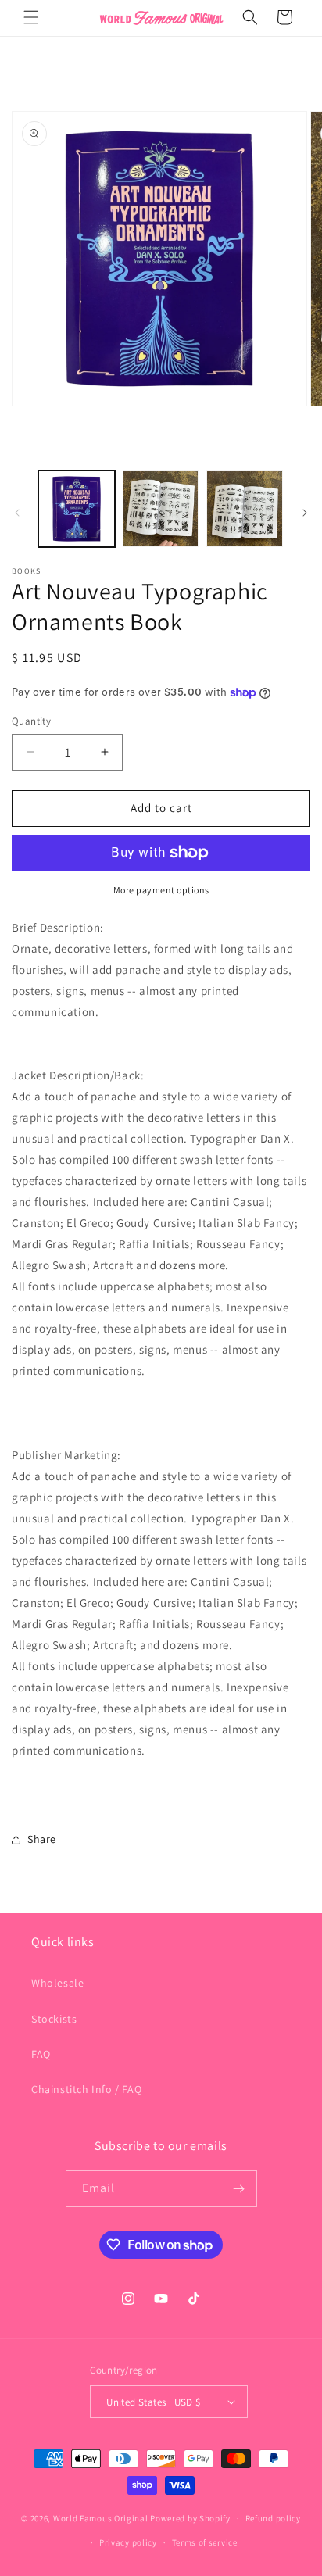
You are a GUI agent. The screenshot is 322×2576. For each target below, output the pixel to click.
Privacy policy (128, 2542)
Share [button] (42, 1839)
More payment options (161, 890)
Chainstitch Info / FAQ (86, 2089)
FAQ (41, 2054)
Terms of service (205, 2542)
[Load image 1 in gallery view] (77, 509)
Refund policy (273, 2518)
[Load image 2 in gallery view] (161, 509)
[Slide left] (17, 513)
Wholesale (57, 1983)
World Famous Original (101, 2518)
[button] (31, 17)
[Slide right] (305, 513)
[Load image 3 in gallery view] (245, 509)
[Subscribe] (239, 2189)
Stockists (54, 2019)
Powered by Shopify (190, 2518)
